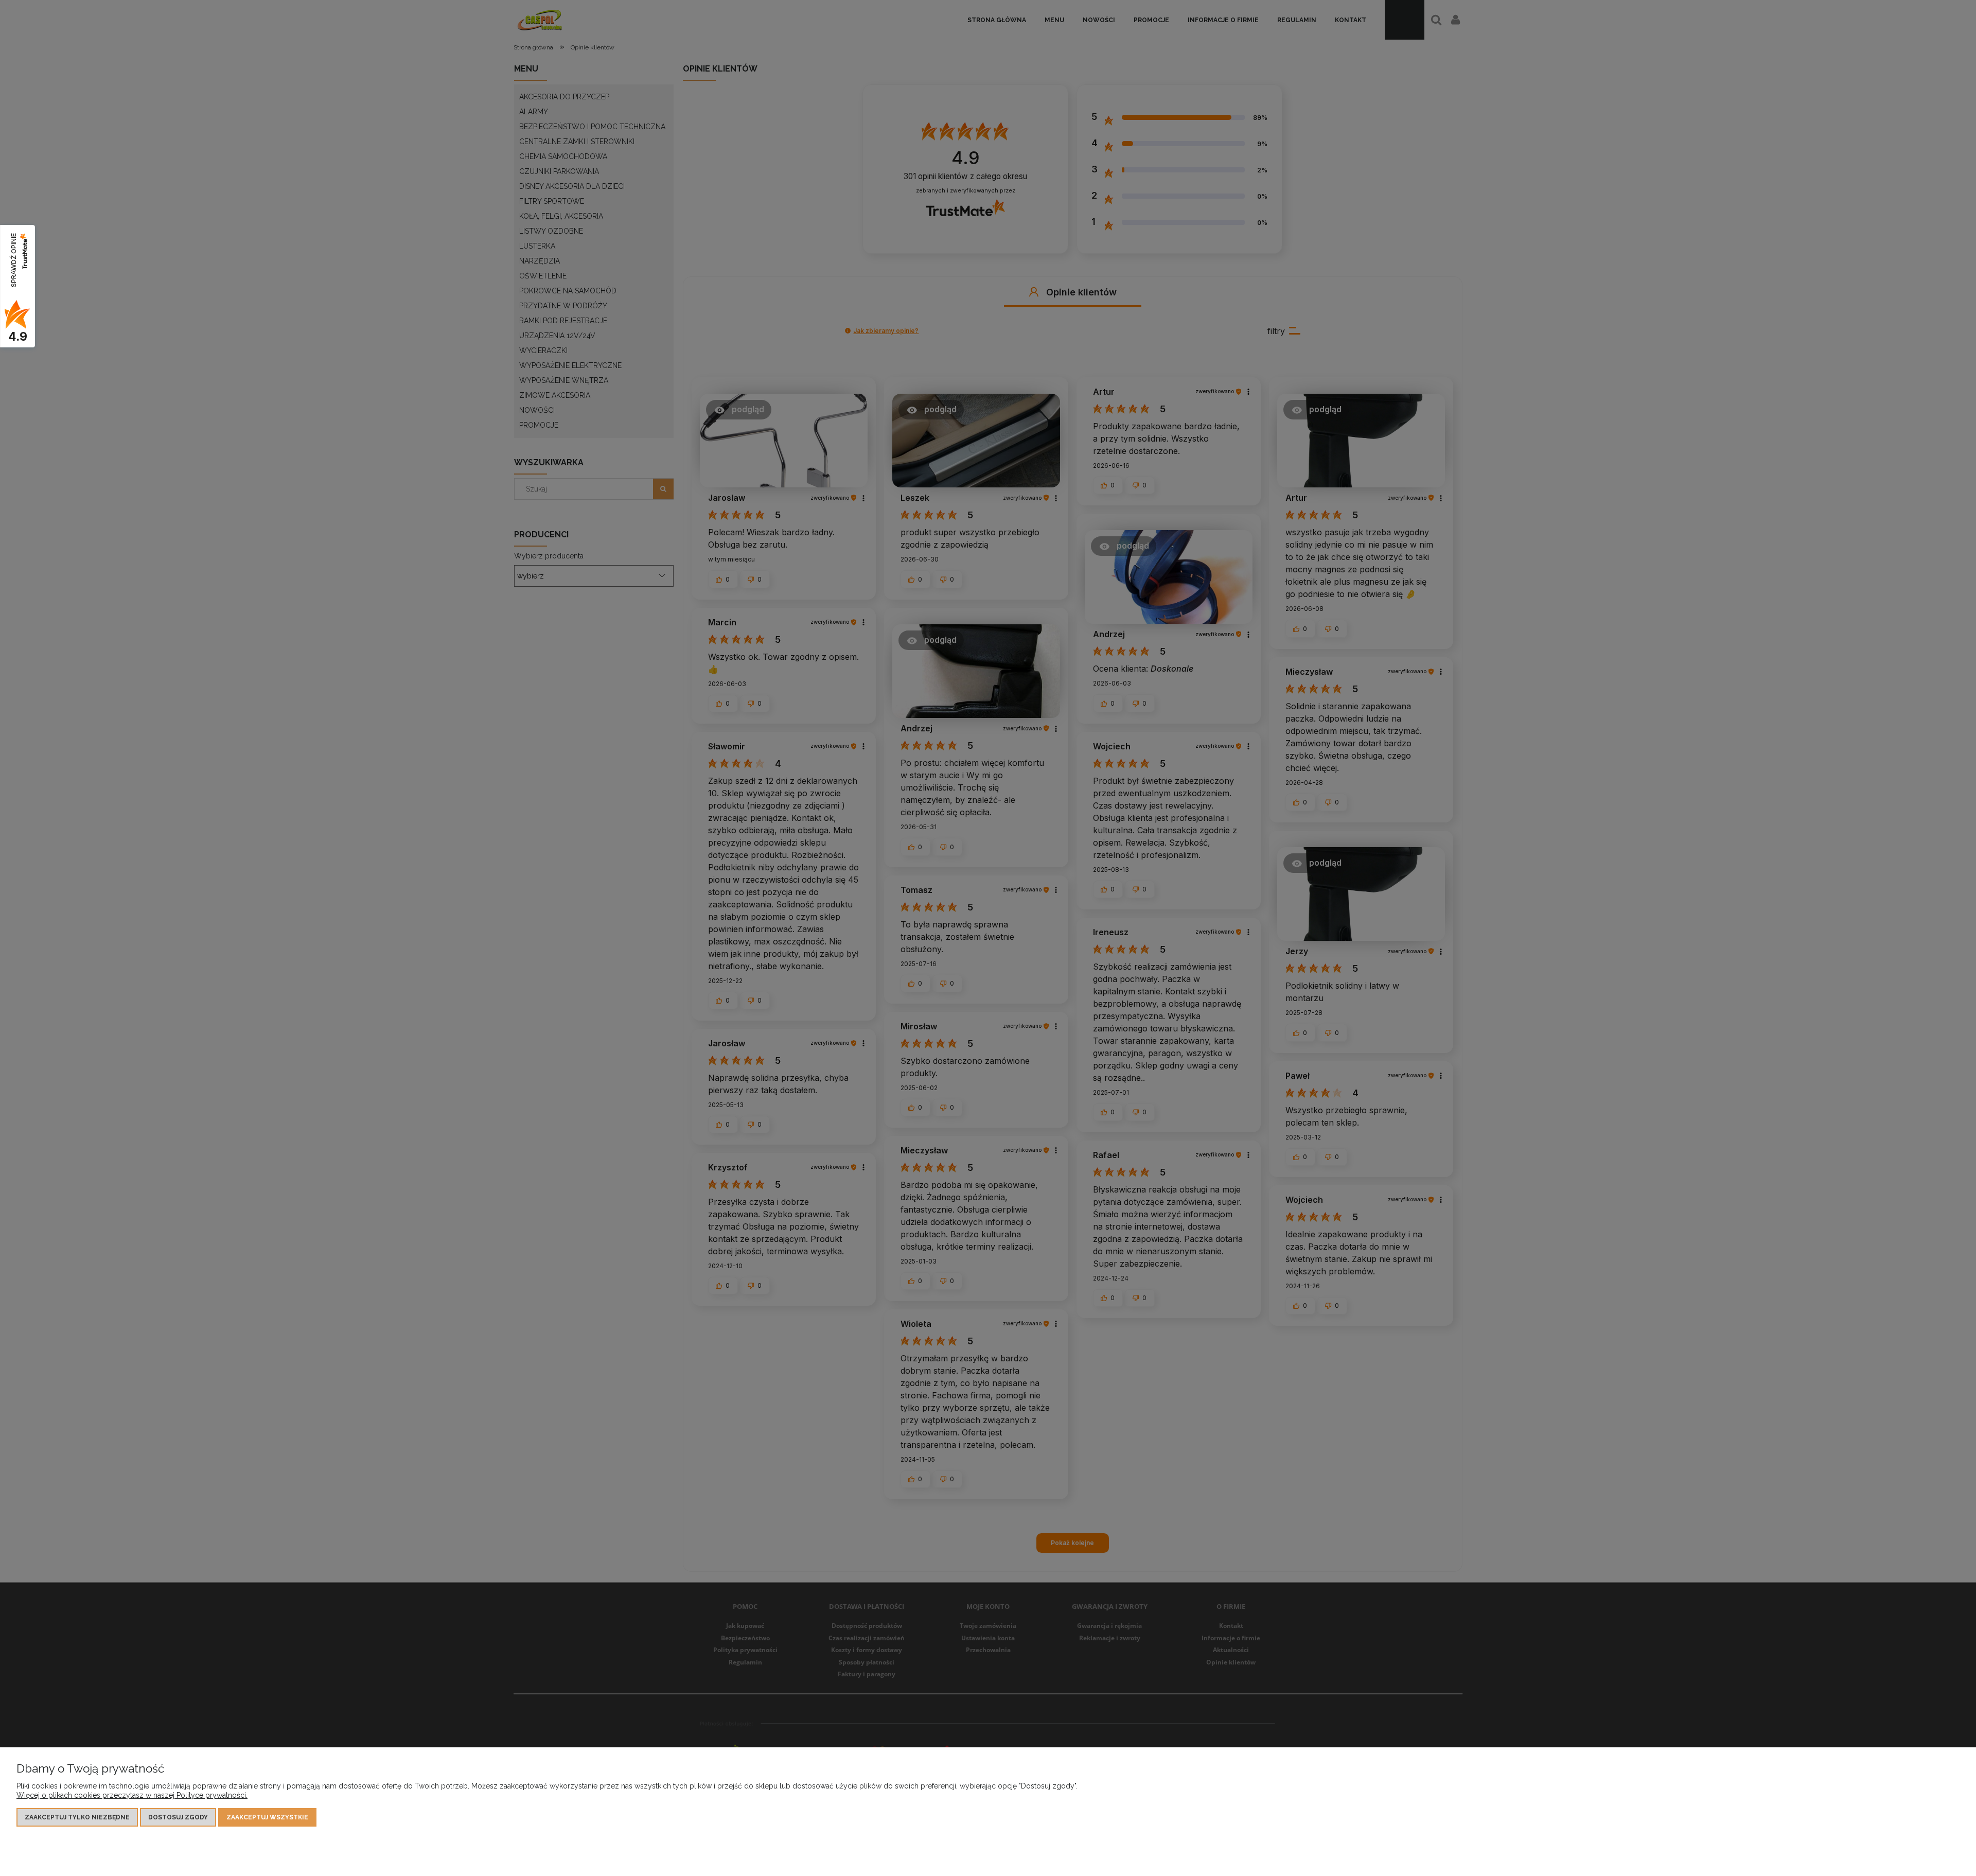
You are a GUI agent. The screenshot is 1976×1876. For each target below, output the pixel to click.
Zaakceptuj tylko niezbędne (77, 1817)
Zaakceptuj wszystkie (267, 1817)
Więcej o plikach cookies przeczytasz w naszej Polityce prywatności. (132, 1795)
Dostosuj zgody (178, 1817)
